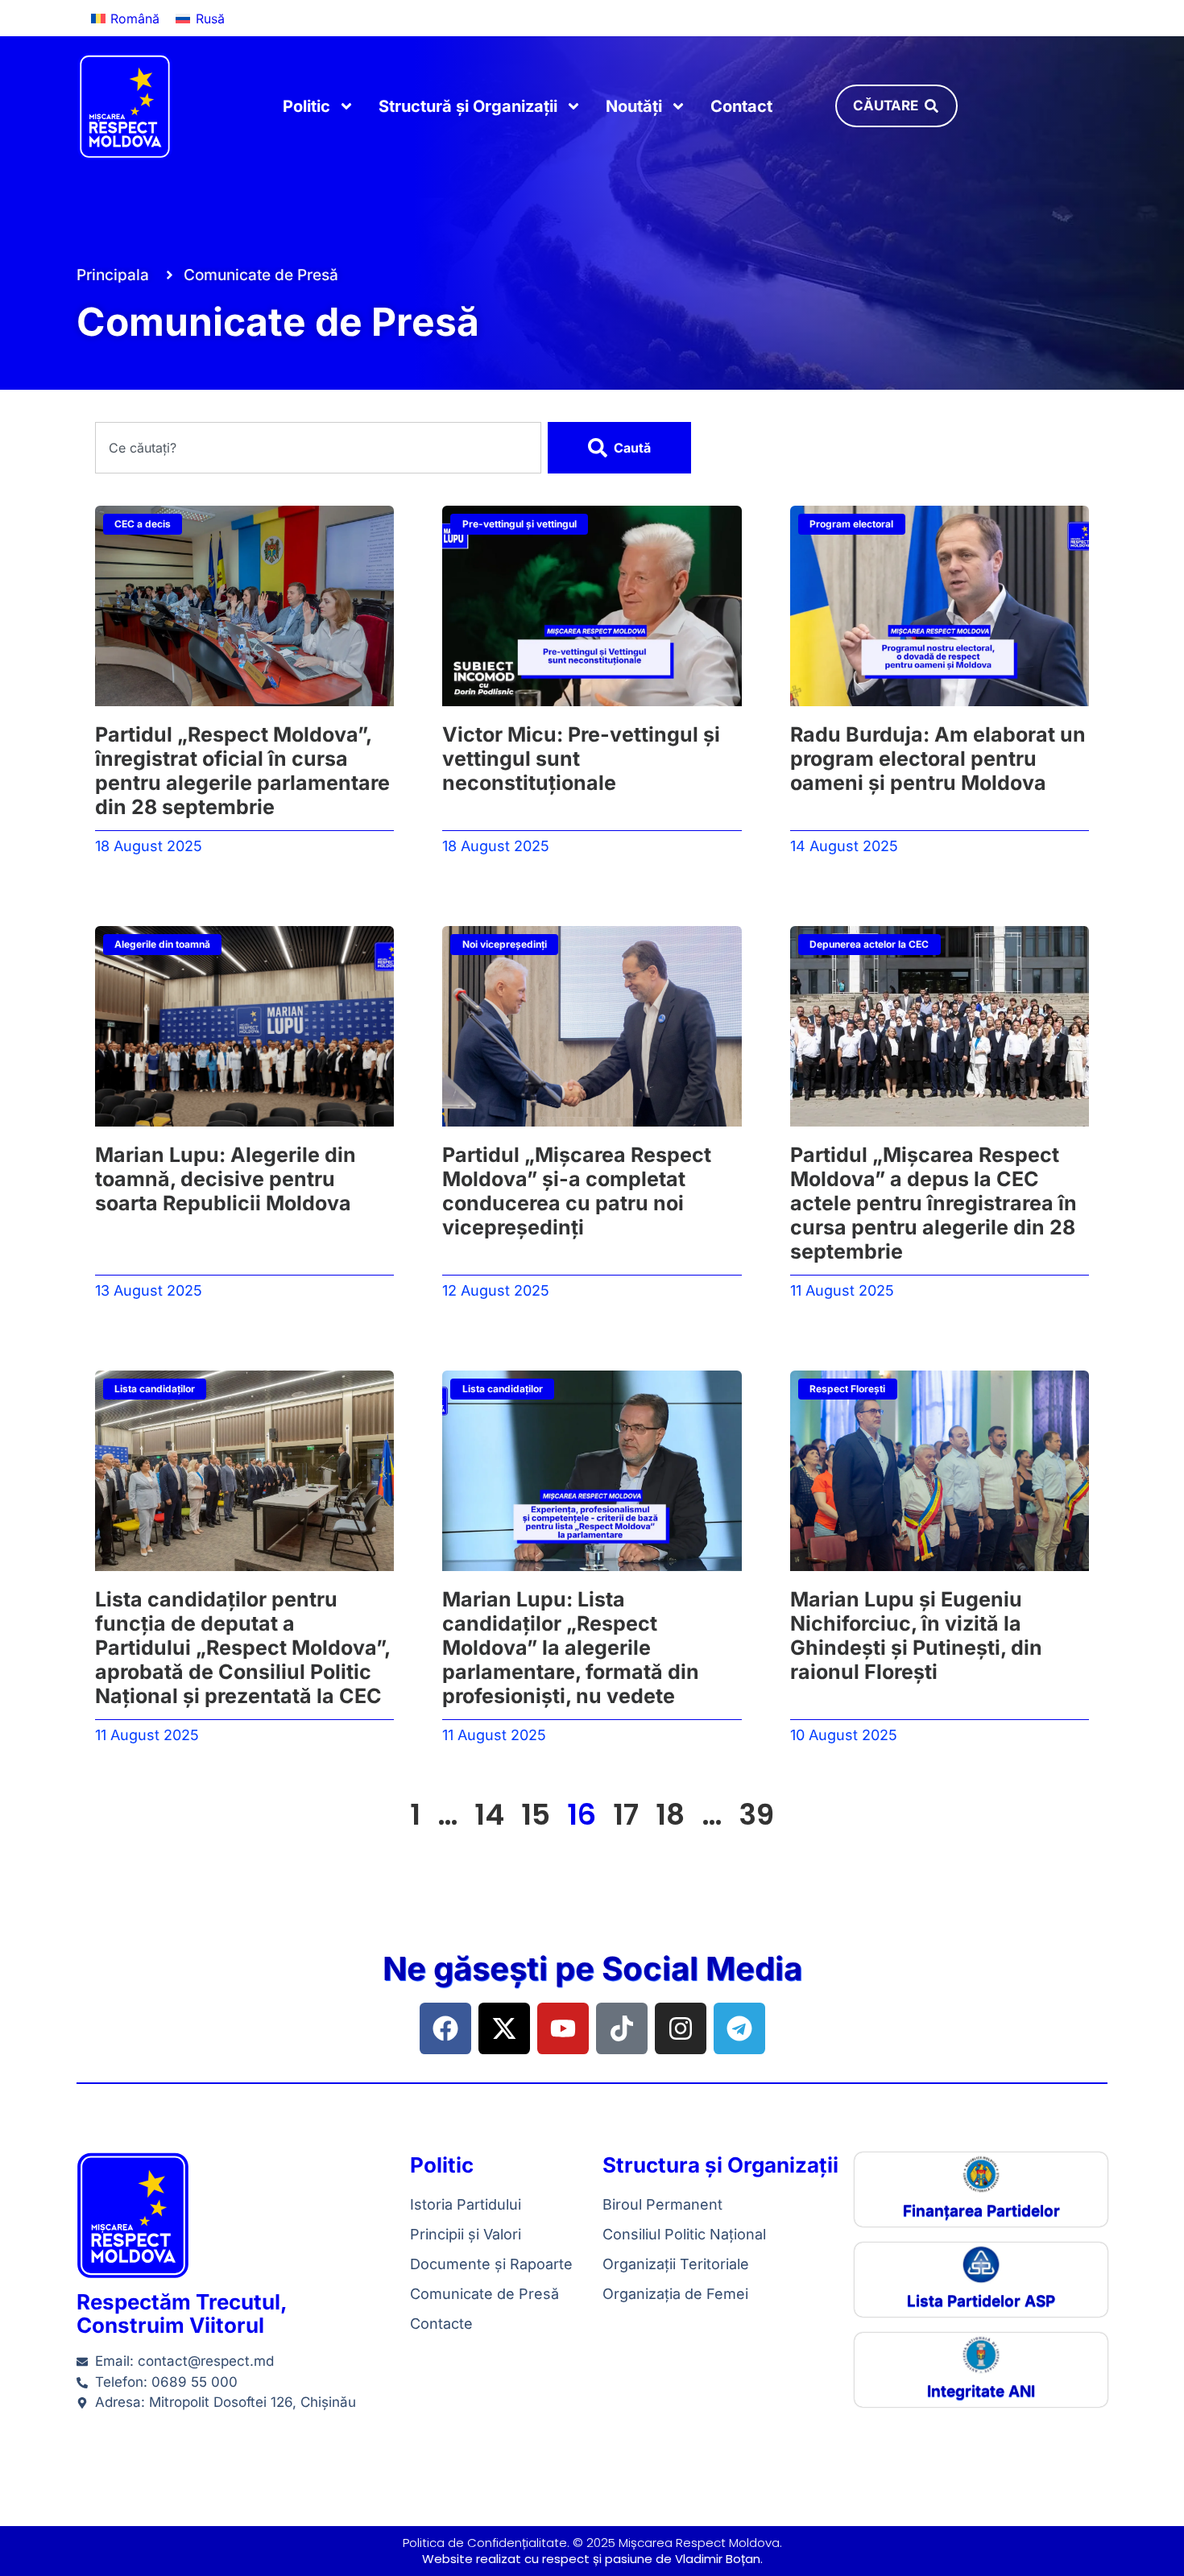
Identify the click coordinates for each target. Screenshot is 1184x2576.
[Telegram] (739, 2028)
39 (756, 1815)
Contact (741, 106)
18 (670, 1815)
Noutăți (634, 106)
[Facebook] (445, 2028)
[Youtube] (563, 2028)
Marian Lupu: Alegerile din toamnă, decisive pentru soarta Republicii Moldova (226, 1179)
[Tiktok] (622, 2028)
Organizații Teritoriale (676, 2264)
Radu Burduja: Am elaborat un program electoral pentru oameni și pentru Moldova (938, 759)
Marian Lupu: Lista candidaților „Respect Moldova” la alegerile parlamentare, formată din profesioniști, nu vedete (571, 1648)
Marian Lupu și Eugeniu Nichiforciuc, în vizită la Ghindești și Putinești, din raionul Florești (916, 1635)
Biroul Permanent (662, 2204)
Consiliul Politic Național (684, 2234)
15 (536, 1815)
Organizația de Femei (675, 2294)
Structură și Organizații (468, 106)
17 (626, 1815)
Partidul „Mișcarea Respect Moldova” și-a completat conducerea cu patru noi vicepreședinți (577, 1191)
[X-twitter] (504, 2028)
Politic (306, 106)
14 (489, 1815)
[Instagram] (681, 2028)
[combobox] (319, 448)
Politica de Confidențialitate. (486, 2543)
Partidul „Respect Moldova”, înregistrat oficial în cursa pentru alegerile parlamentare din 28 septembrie (242, 771)
